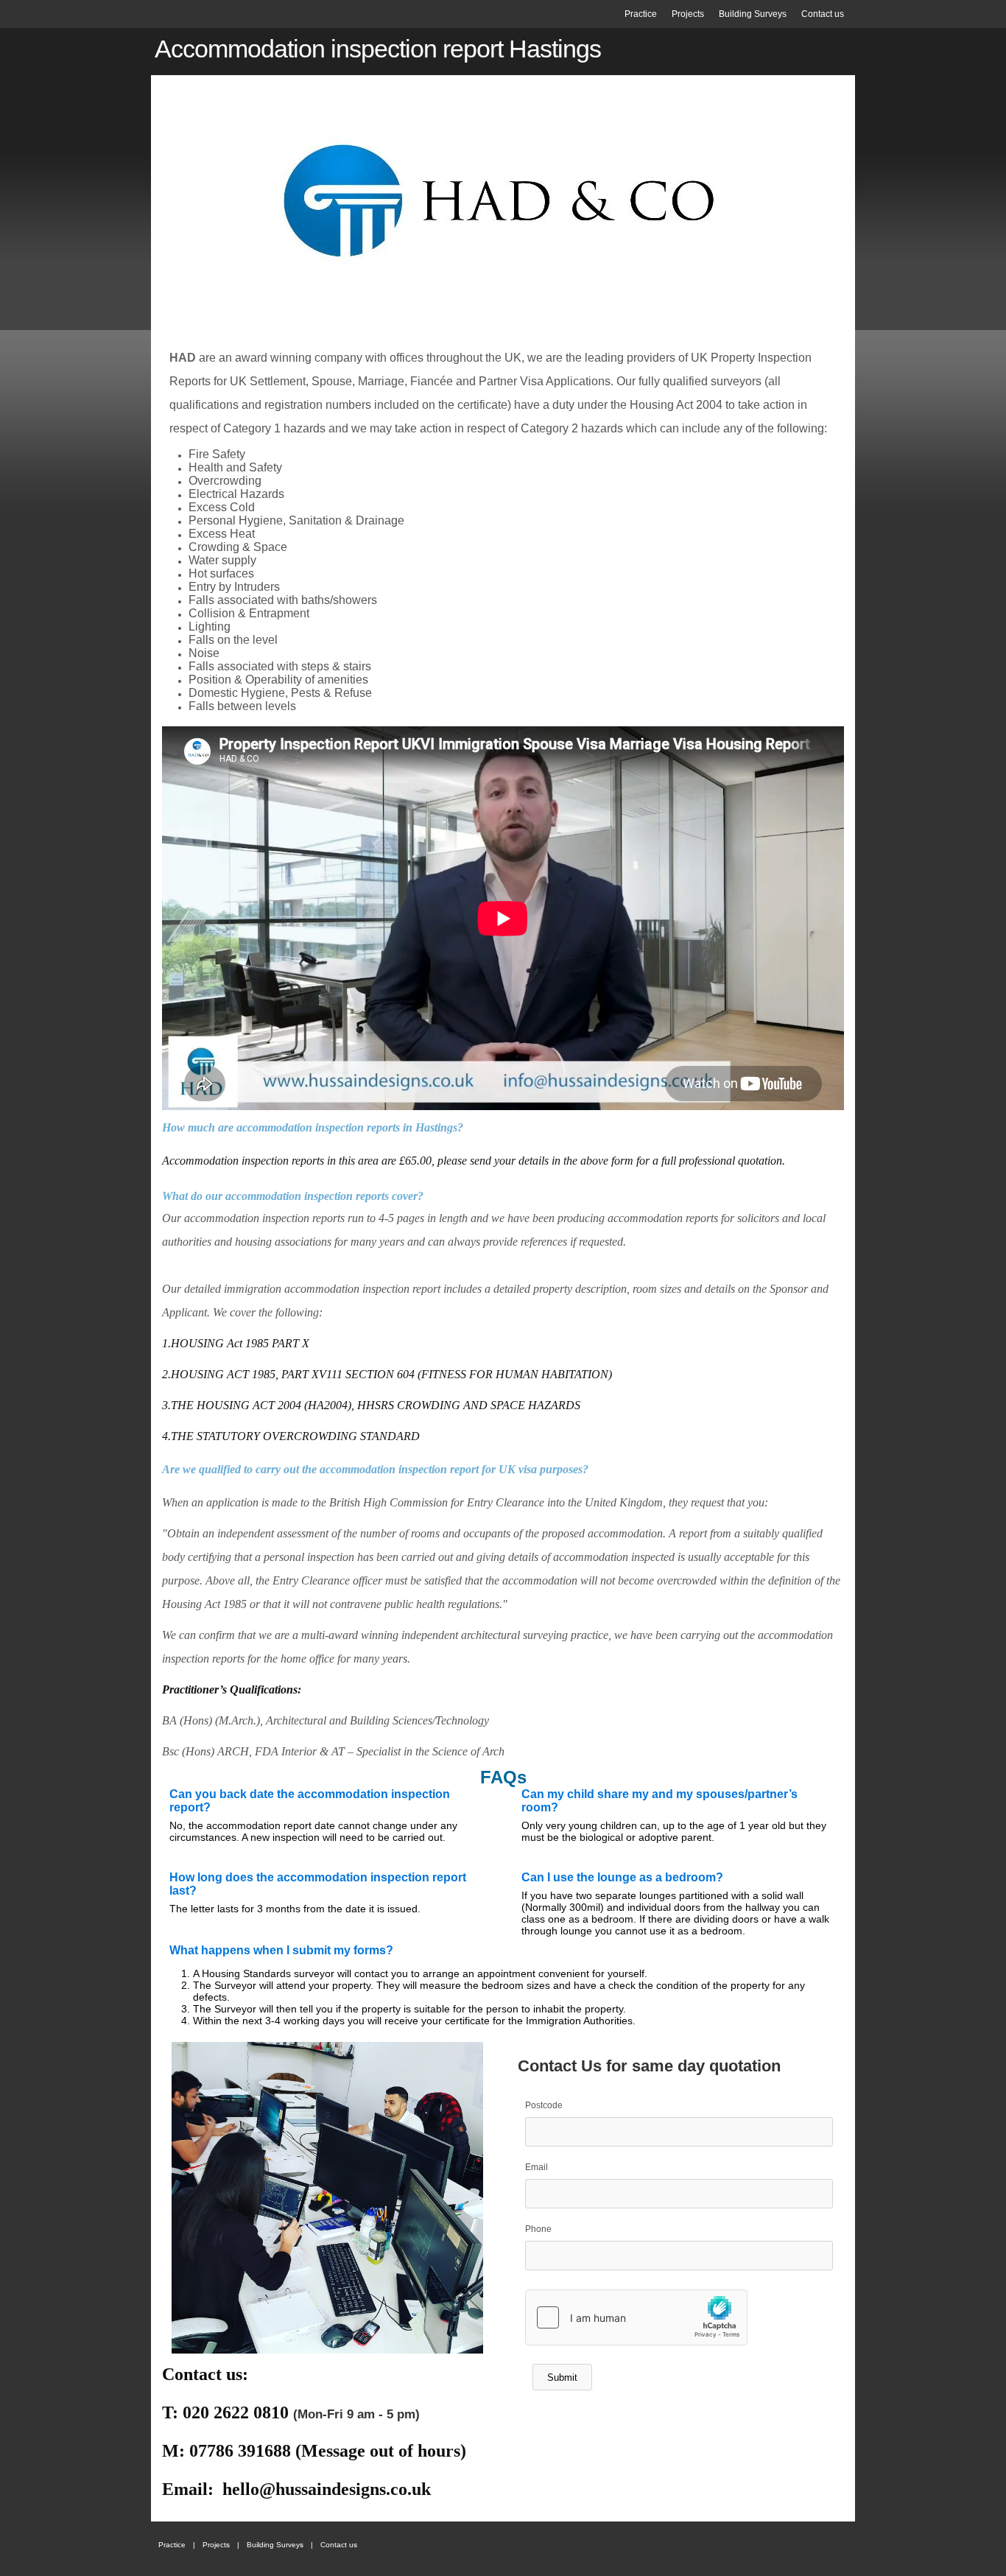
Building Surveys (753, 14)
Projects (688, 14)
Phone (538, 2229)
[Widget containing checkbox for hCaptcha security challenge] (636, 2317)
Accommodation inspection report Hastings (378, 49)
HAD (183, 358)
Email (537, 2167)
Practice (641, 14)
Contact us (823, 14)
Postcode (544, 2105)
